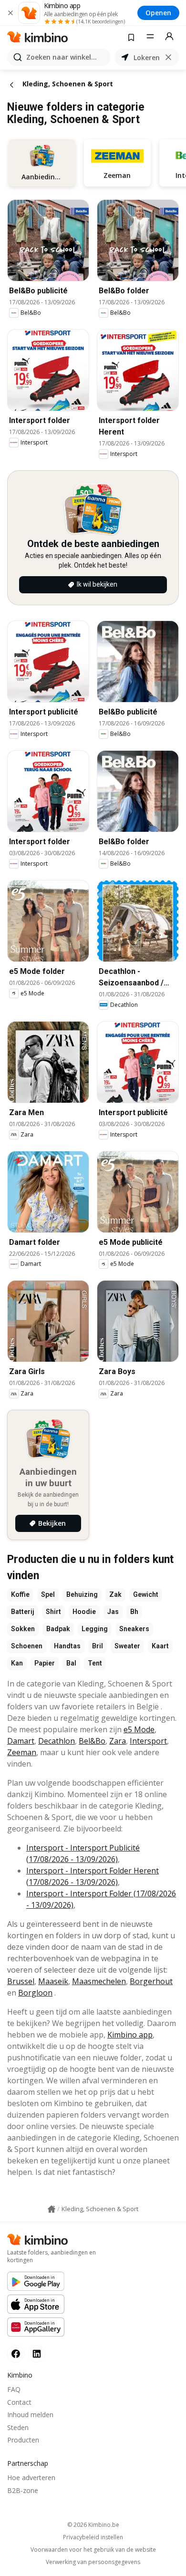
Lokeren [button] (147, 57)
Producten (23, 2440)
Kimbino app (130, 2035)
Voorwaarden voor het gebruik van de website (93, 2550)
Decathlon (57, 1741)
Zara (118, 1741)
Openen (158, 13)
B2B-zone (23, 2490)
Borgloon (35, 1993)
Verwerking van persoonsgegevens (93, 2562)
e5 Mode (139, 1729)
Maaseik (53, 1981)
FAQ (14, 2389)
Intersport (148, 1741)
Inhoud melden (30, 2415)
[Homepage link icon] (52, 2209)
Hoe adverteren (31, 2478)
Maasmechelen (99, 1981)
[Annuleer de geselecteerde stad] (168, 57)
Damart (21, 1741)
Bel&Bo (92, 1741)
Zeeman (22, 1752)
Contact (19, 2402)
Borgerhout (151, 1981)
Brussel (21, 1981)
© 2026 (93, 2525)
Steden (18, 2427)
